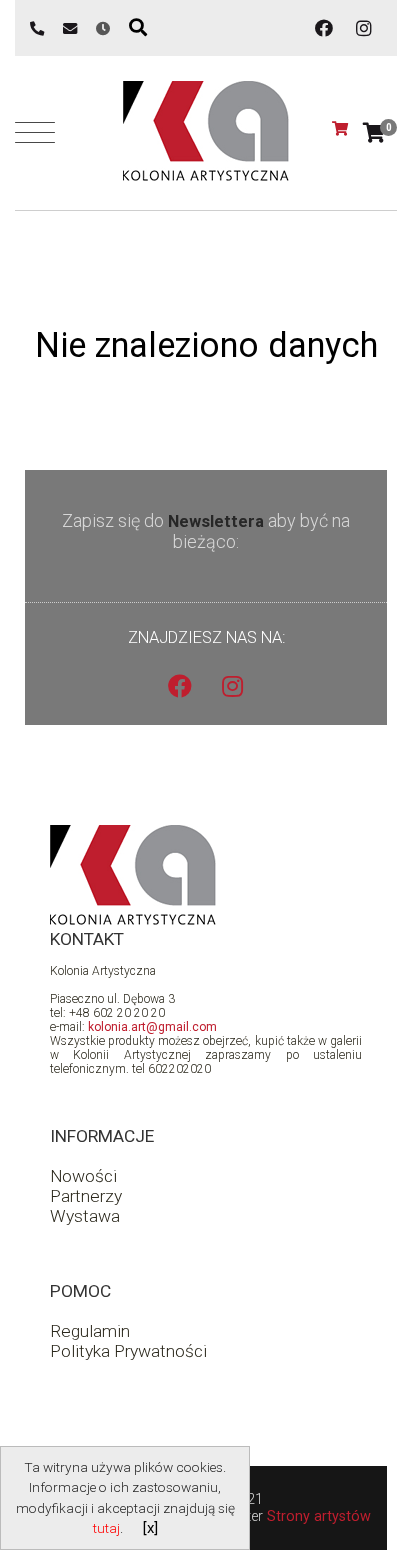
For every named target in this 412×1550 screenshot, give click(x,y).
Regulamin (90, 1331)
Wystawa (85, 1216)
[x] (150, 1528)
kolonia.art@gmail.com (152, 1027)
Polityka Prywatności (128, 1351)
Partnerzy (86, 1196)
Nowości (83, 1176)
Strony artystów (319, 1516)
